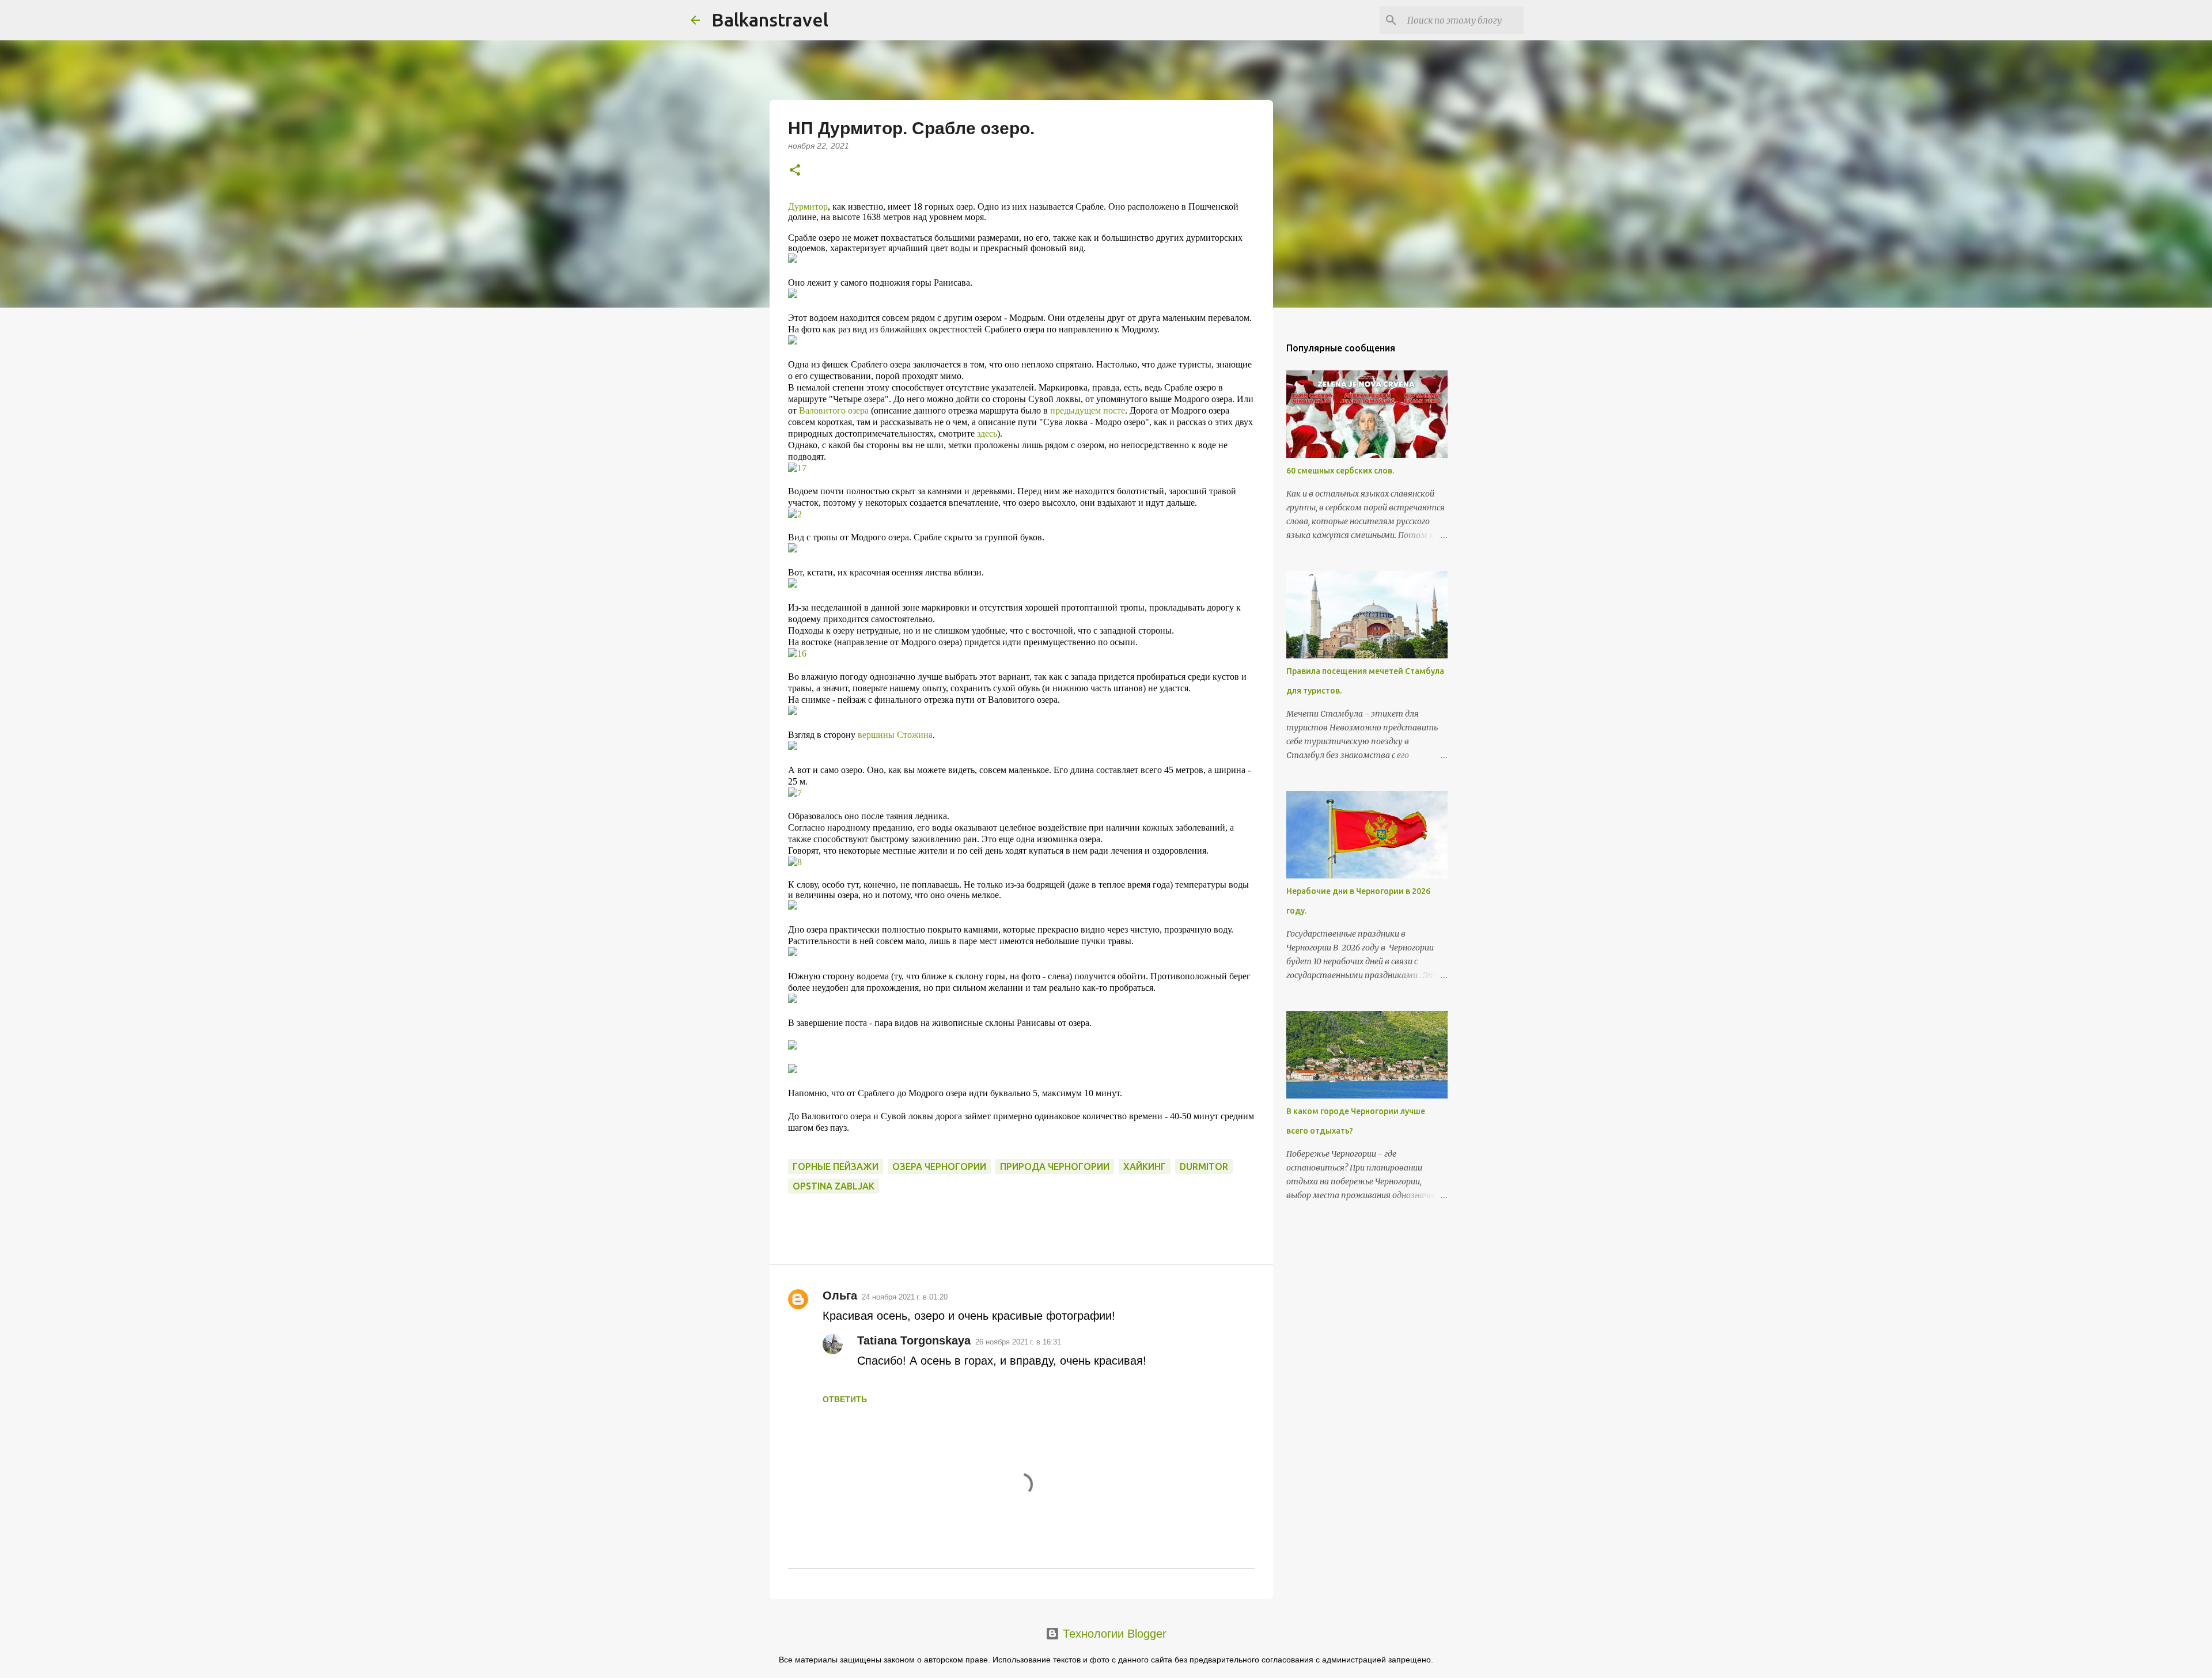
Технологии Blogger (1113, 1634)
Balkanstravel (770, 20)
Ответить (845, 1399)
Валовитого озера (834, 410)
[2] (795, 514)
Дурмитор (808, 207)
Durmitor (1204, 1166)
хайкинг (1145, 1166)
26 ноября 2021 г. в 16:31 (1018, 1342)
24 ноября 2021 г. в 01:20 (905, 1297)
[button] (795, 171)
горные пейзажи (836, 1166)
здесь (987, 433)
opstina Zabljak (834, 1186)
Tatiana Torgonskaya (914, 1340)
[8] (795, 862)
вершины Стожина (895, 735)
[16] (797, 654)
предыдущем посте (1088, 410)
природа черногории (1055, 1166)
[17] (797, 468)
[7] (795, 793)
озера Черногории (939, 1166)
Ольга (840, 1296)
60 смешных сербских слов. (1340, 471)
